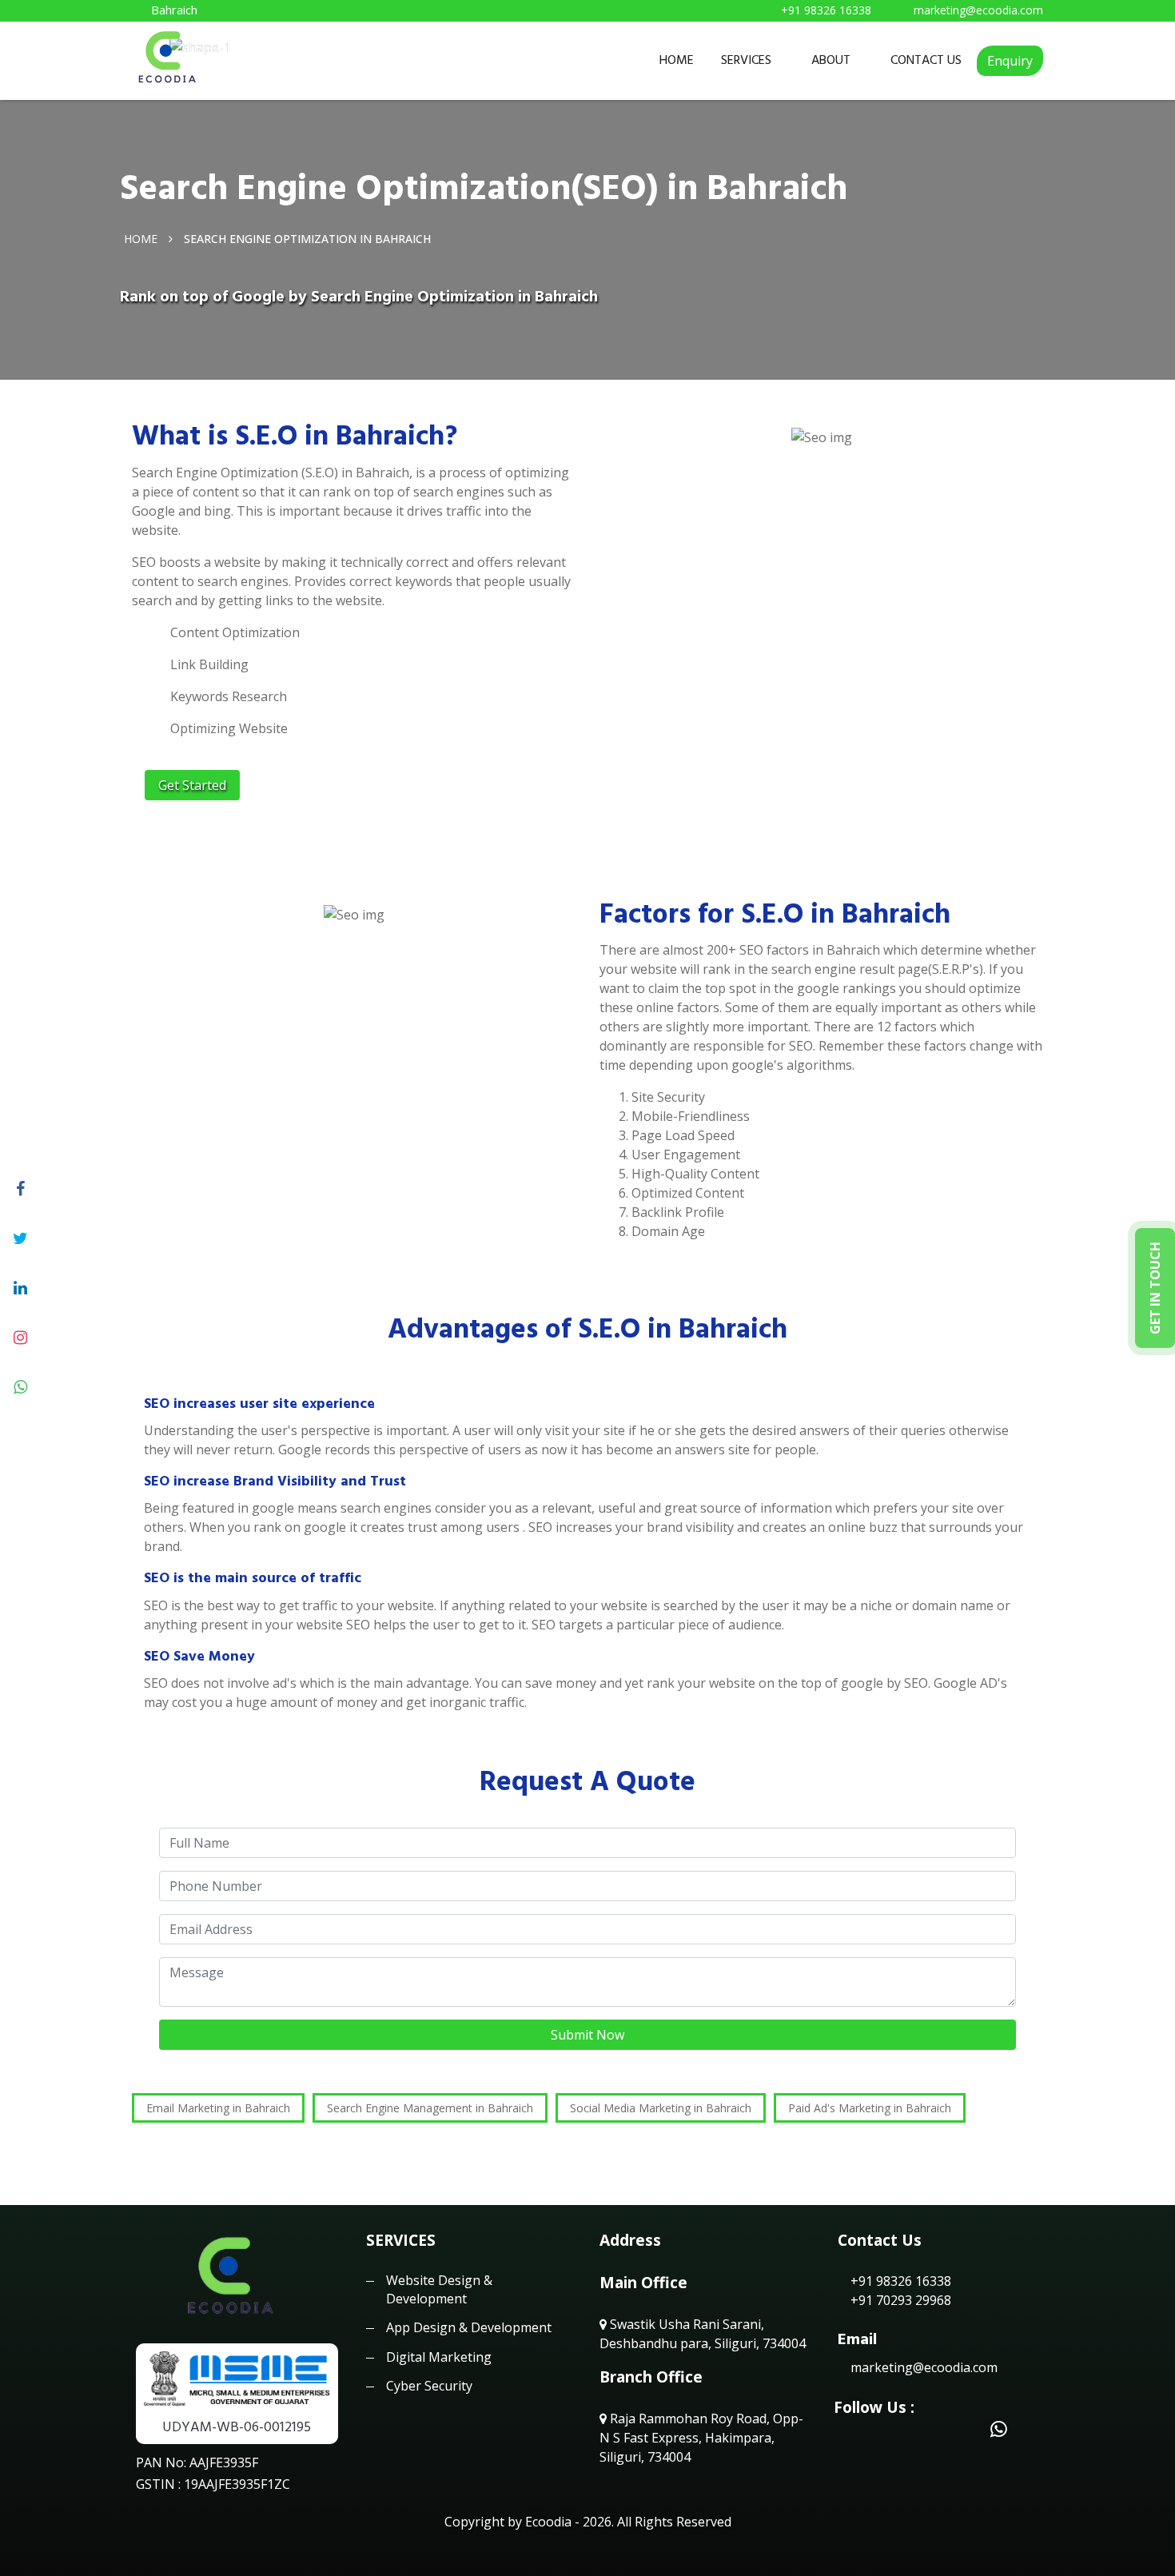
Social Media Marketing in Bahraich (661, 2108)
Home (141, 238)
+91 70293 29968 (899, 2300)
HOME (677, 60)
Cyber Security (429, 2386)
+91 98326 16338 (899, 2281)
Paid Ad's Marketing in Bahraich (870, 2108)
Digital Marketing (439, 2357)
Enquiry (1010, 61)
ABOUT (831, 60)
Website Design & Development (439, 2289)
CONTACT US (926, 60)
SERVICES (746, 60)
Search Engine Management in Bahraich (430, 2108)
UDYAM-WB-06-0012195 (237, 2427)
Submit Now (587, 2035)
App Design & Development (469, 2327)
